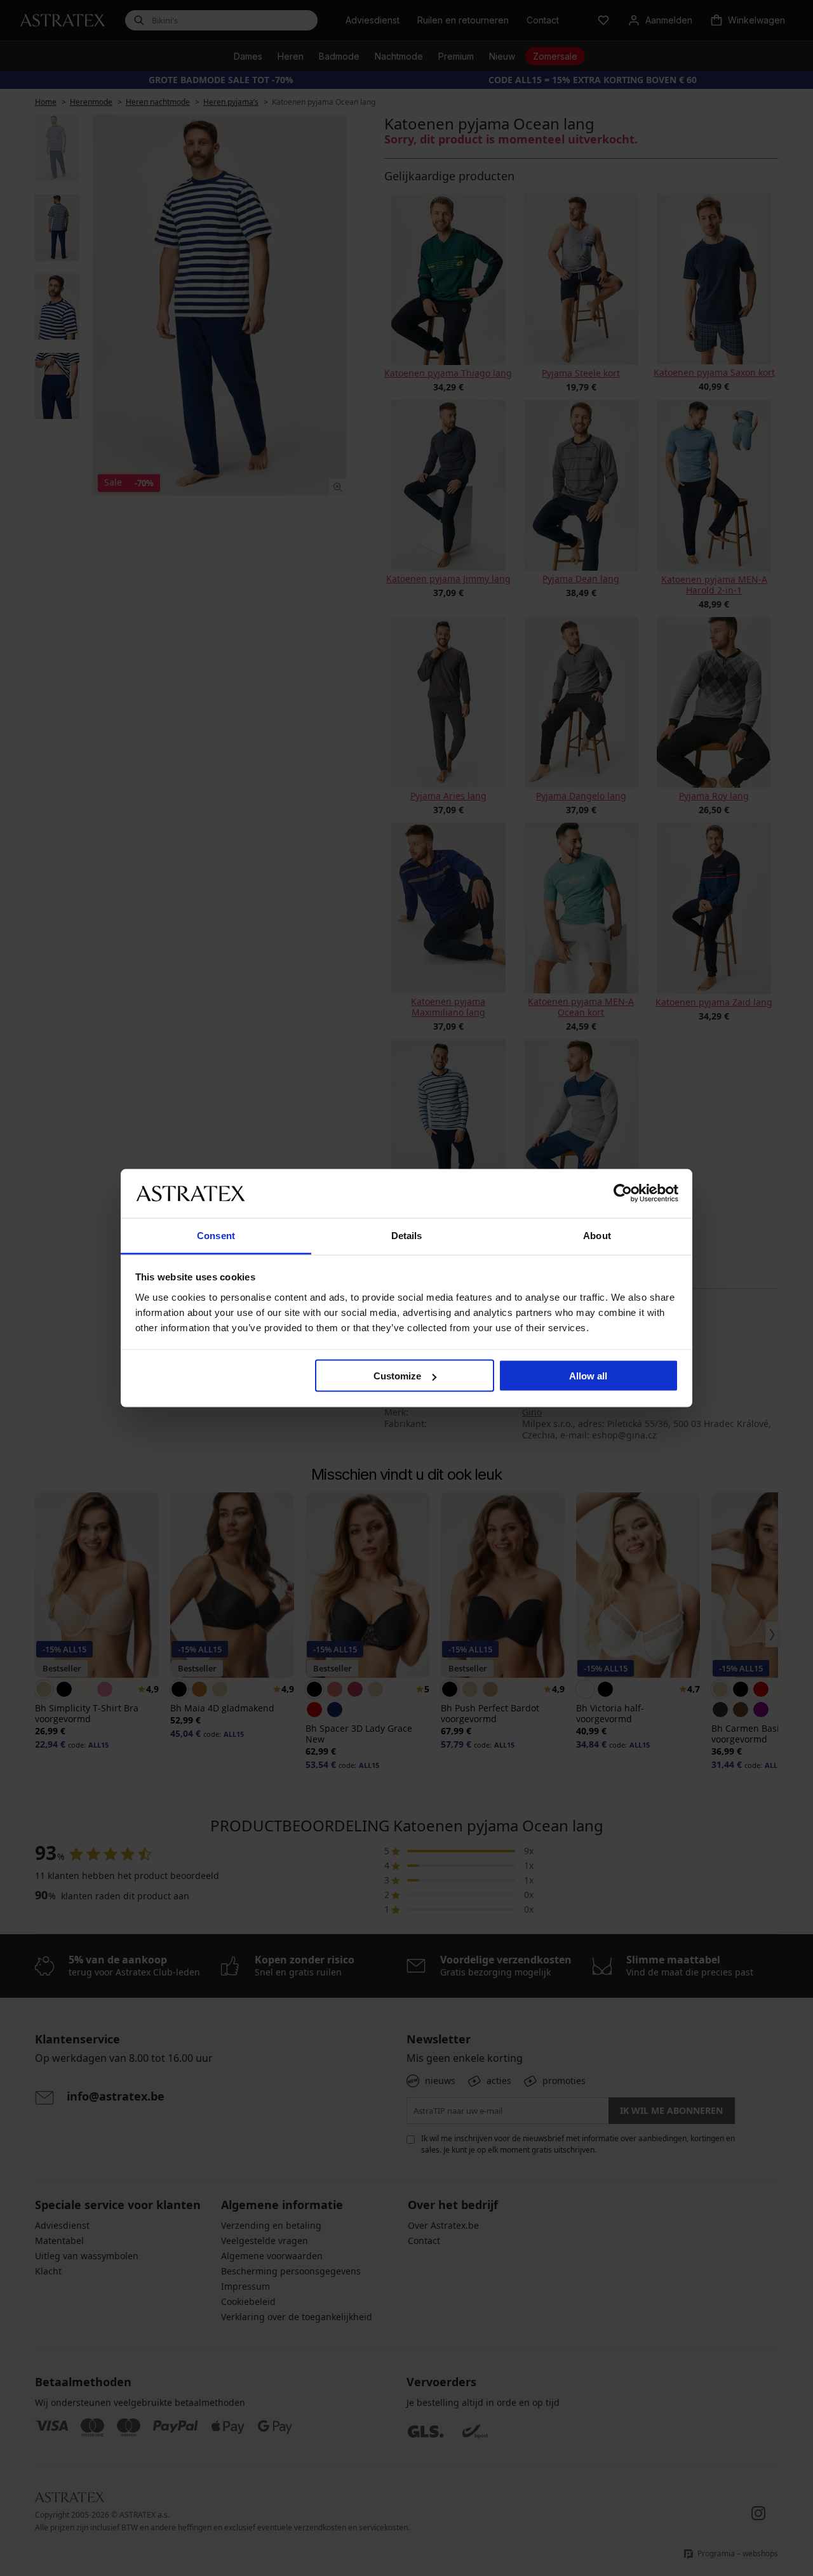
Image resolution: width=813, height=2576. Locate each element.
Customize (397, 1376)
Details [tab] (407, 1235)
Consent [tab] (216, 1235)
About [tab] (597, 1235)
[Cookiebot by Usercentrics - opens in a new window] (623, 1193)
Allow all (588, 1376)
